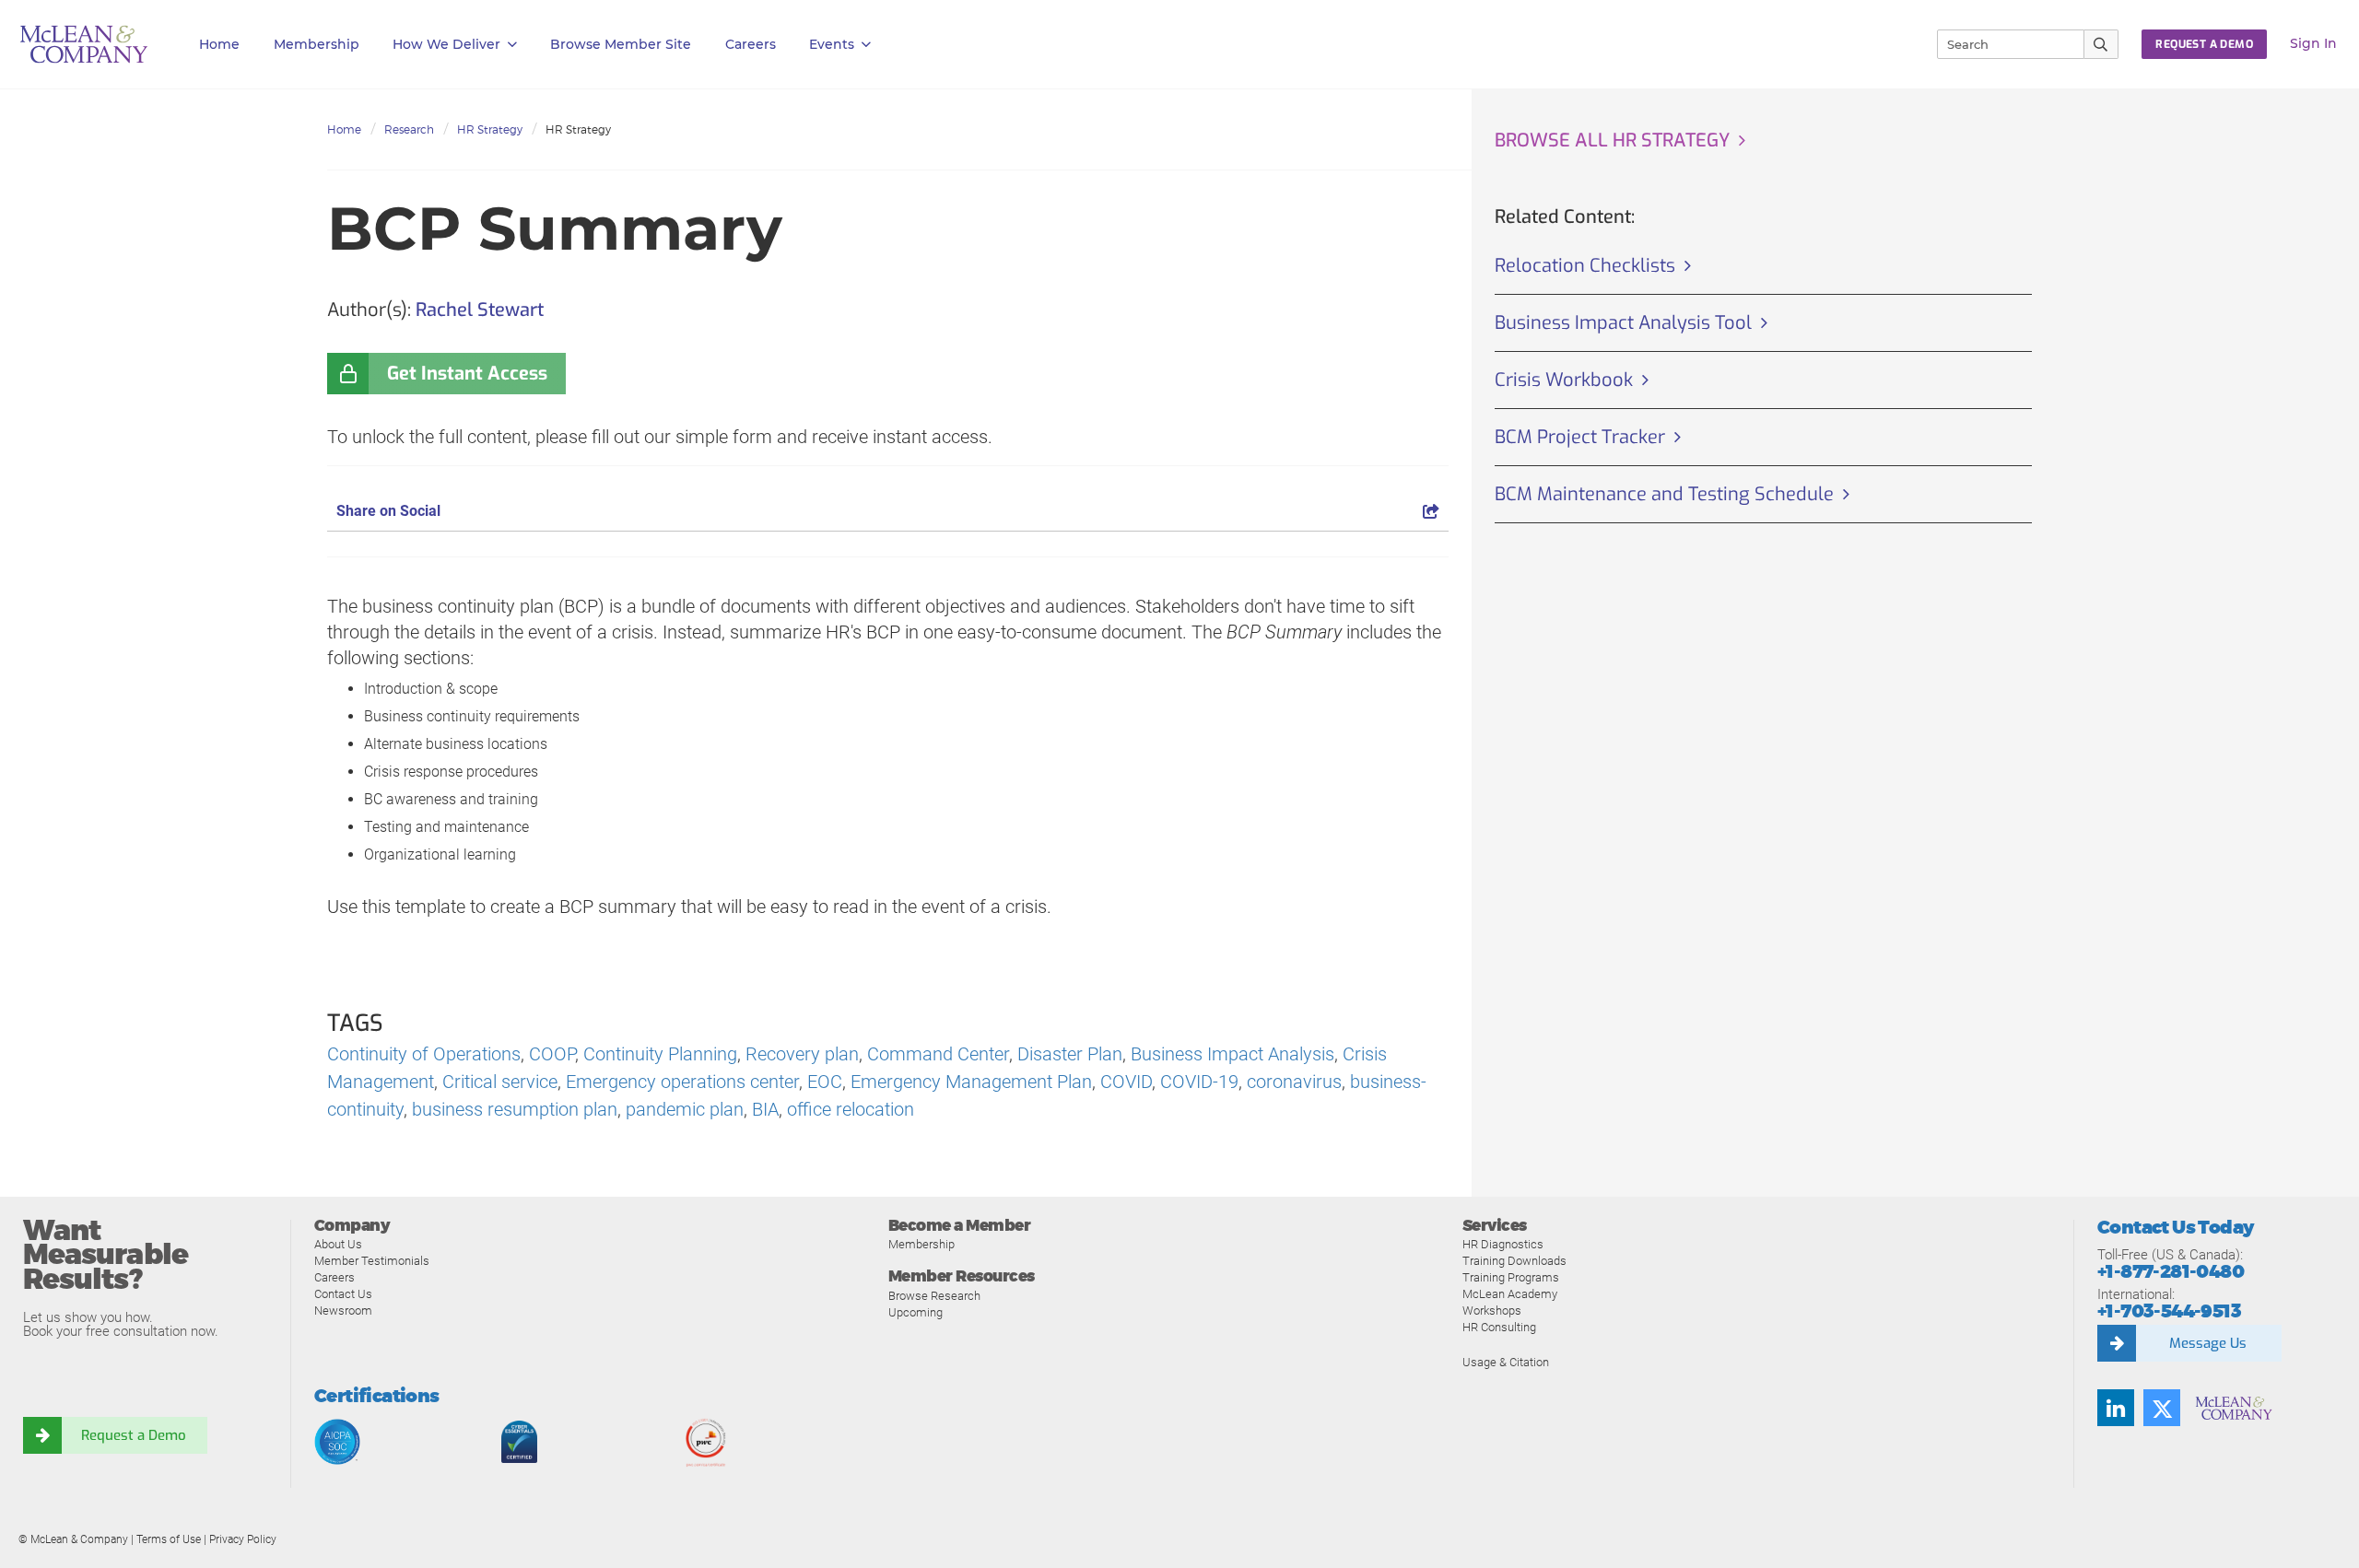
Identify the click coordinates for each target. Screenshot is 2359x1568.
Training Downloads (1514, 1261)
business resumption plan (515, 1109)
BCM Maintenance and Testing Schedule (1664, 494)
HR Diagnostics (1503, 1244)
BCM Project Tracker (1580, 437)
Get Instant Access (467, 374)
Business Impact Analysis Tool (1623, 323)
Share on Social (388, 511)
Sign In (2313, 43)
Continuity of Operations (424, 1054)
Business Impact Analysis (1232, 1054)
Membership (317, 44)
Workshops (1492, 1311)
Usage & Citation (1506, 1362)
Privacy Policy (243, 1539)
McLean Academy (1510, 1294)
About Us (338, 1244)
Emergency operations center (682, 1082)
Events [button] (832, 44)
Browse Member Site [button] (621, 44)
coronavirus (1294, 1082)
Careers (334, 1277)
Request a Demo (134, 1435)
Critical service (500, 1082)
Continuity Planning (660, 1054)
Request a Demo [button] (2204, 44)
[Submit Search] (2101, 44)
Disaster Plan (1070, 1054)
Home (219, 44)
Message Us (2208, 1343)
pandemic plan (685, 1109)
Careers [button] (751, 44)
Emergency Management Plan (971, 1082)
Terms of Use (169, 1539)
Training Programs (1511, 1277)
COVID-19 (1199, 1082)
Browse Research (934, 1296)
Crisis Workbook (1564, 380)
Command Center (938, 1054)
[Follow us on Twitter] (2162, 1408)
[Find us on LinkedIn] (2116, 1408)
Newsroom (343, 1311)
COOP (552, 1054)
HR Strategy (490, 129)
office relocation (851, 1109)
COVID (1126, 1082)
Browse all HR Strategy (1612, 140)
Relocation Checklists (1585, 266)
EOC (825, 1082)
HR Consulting (1499, 1327)
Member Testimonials (372, 1261)
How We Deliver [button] (446, 44)
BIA (765, 1109)
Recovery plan (802, 1054)
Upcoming (915, 1312)
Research (409, 129)
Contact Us (343, 1294)
